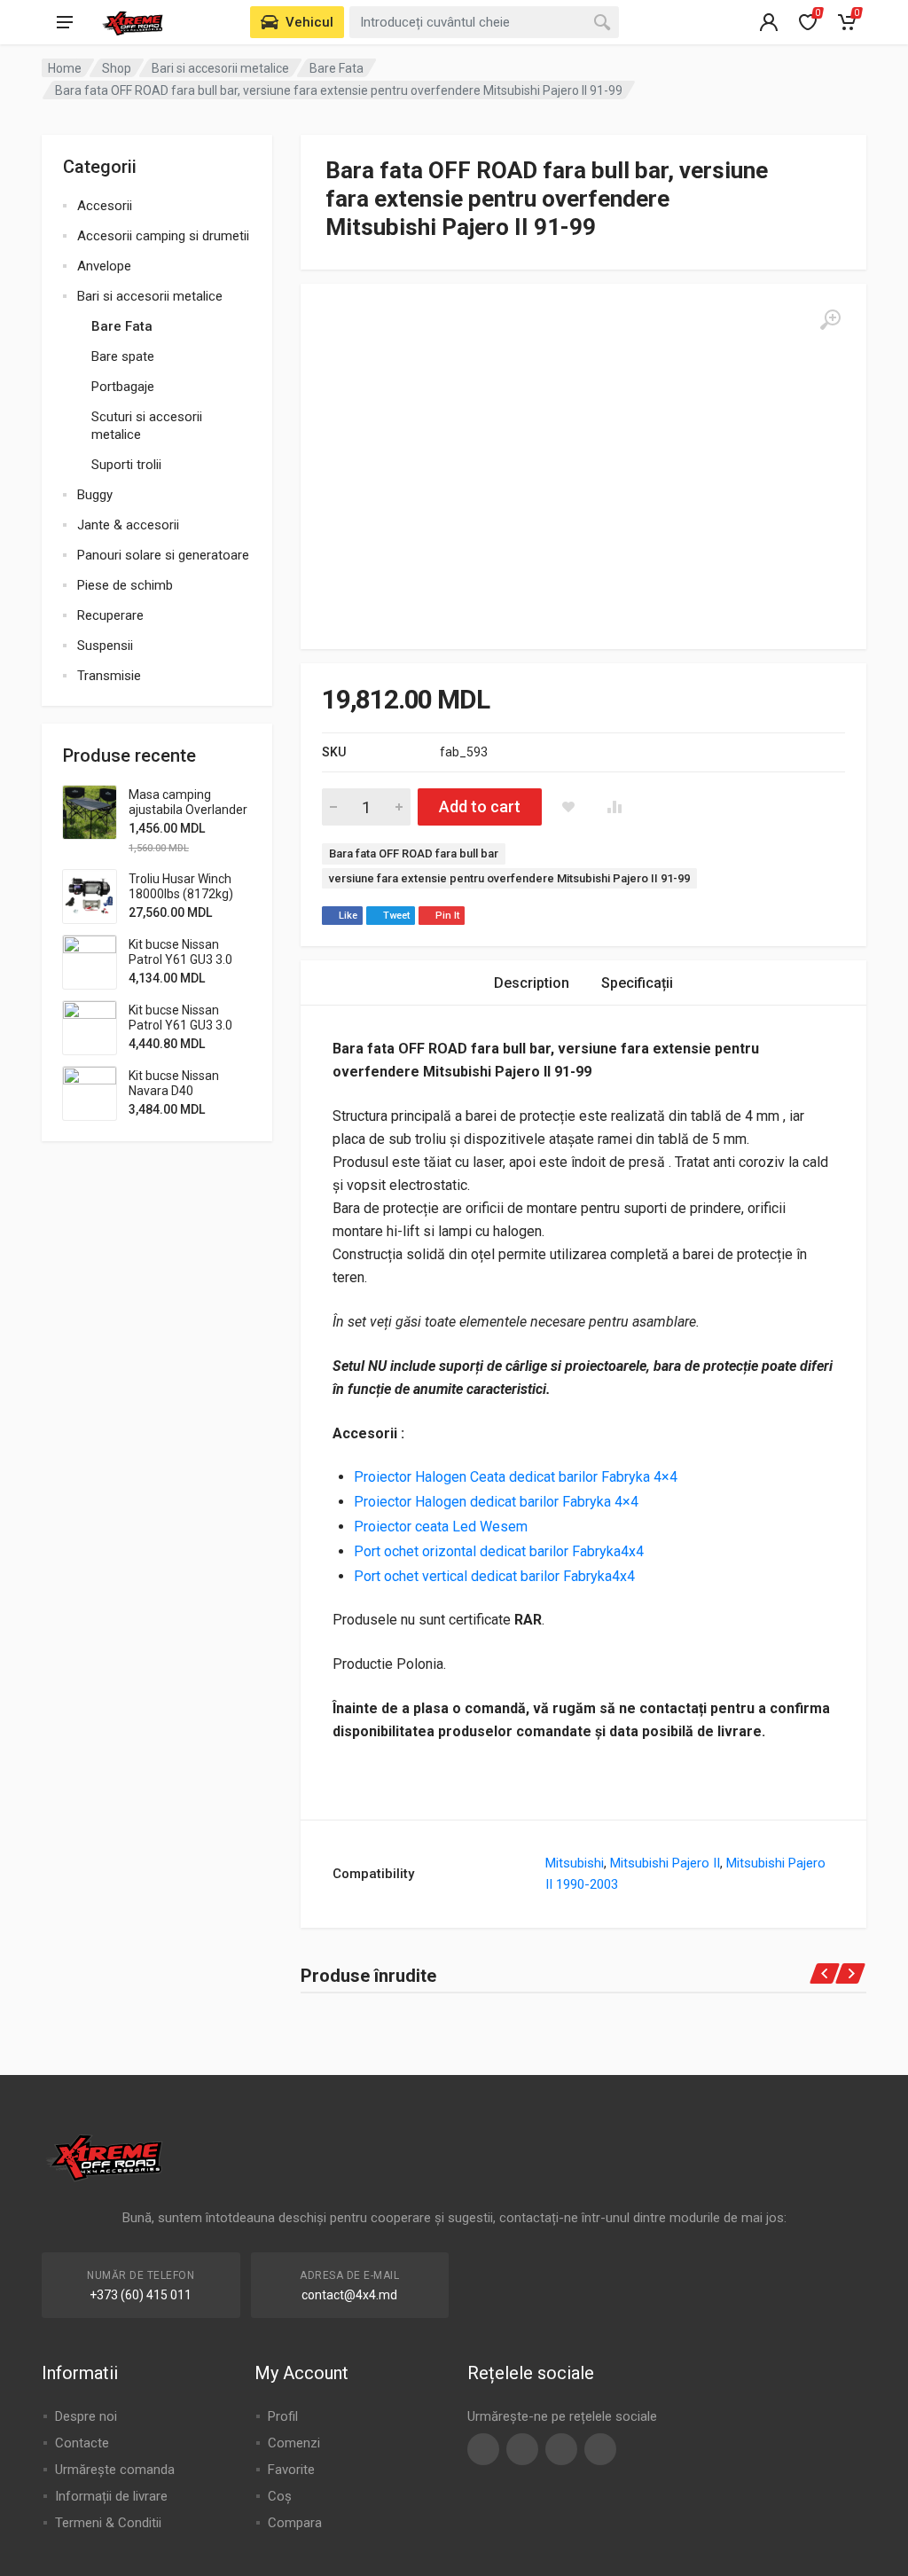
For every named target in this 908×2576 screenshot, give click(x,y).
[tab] (532, 983)
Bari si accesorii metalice (220, 68)
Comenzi (294, 2443)
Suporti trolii (126, 465)
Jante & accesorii (128, 525)
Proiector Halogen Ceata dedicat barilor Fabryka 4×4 (516, 1477)
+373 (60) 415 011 (141, 2295)
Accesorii (105, 206)
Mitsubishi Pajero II (665, 1863)
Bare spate (123, 356)
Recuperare (110, 615)
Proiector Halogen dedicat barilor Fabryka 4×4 (498, 1502)
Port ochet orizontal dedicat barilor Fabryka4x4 (499, 1551)
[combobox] (484, 22)
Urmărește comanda (115, 2470)
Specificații (637, 983)
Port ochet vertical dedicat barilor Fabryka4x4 (494, 1576)
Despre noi (86, 2416)
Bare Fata (337, 68)
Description (532, 983)
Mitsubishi (575, 1863)
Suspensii (105, 646)
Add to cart (480, 806)
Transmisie (109, 676)
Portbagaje (123, 387)
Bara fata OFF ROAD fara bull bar (414, 853)
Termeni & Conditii (108, 2523)
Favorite (291, 2470)
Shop (117, 68)
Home (65, 68)
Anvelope (104, 266)
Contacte (82, 2443)
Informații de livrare (111, 2496)
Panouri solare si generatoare (163, 555)
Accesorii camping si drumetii (163, 236)
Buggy (95, 495)
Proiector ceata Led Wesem (441, 1527)
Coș (280, 2496)
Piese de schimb (125, 585)
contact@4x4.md (349, 2295)
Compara (295, 2523)
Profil (283, 2416)
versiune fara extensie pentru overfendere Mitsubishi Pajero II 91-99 (509, 878)
